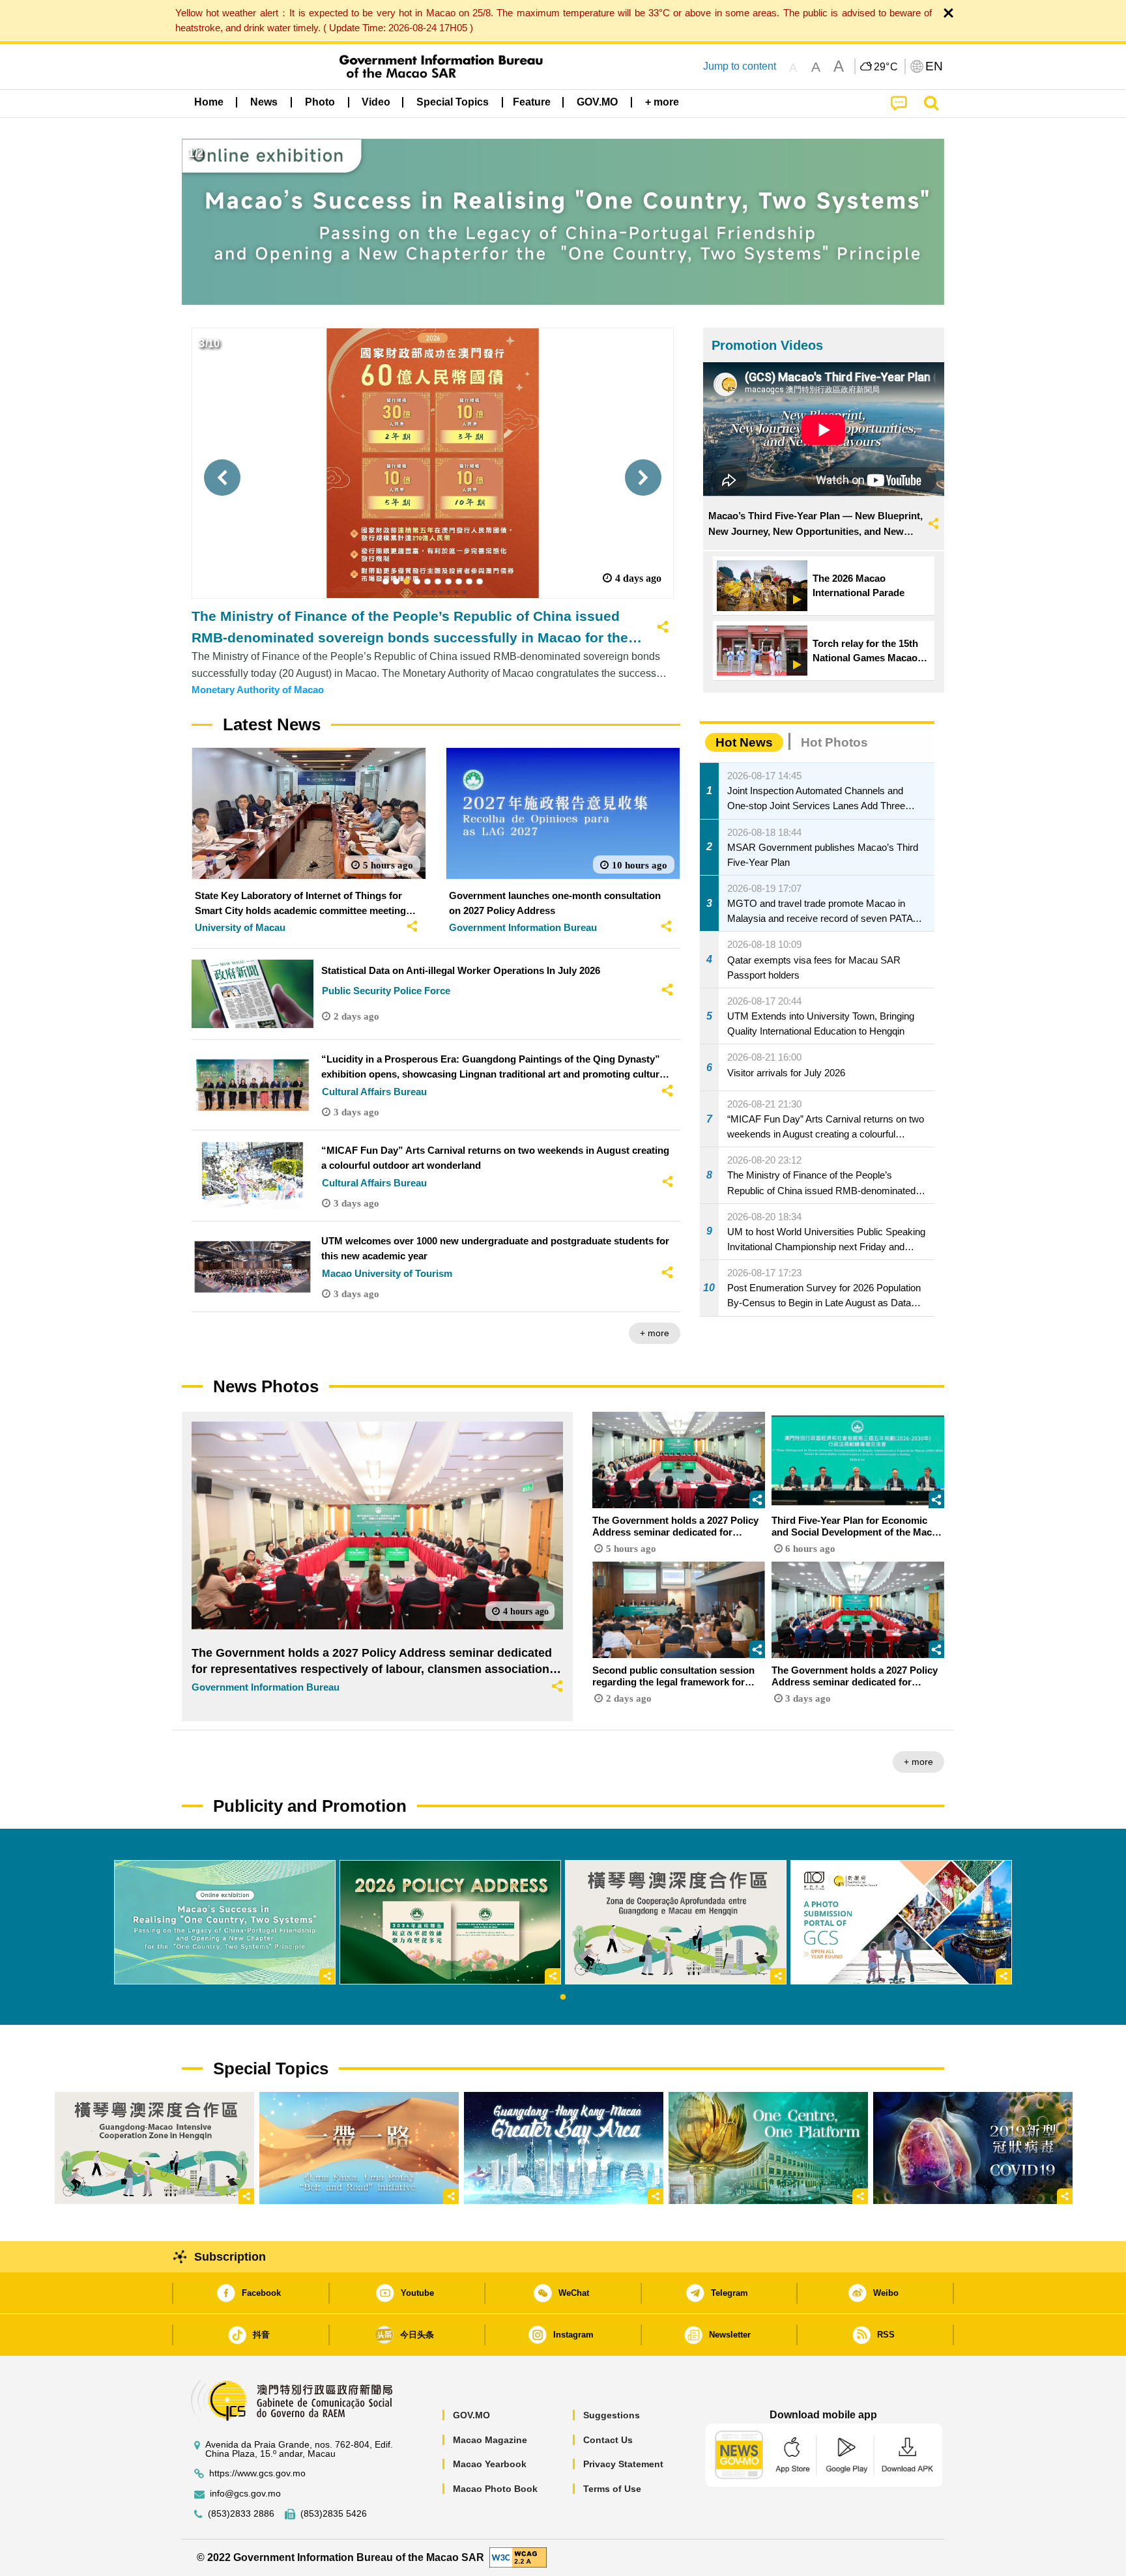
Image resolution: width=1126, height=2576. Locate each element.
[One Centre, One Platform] (768, 2148)
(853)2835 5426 (334, 2514)
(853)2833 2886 (241, 2514)
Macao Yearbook (490, 2464)
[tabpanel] (225, 1922)
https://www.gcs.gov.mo (257, 2473)
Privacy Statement (623, 2464)
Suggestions (612, 2415)
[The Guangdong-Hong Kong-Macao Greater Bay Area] (564, 2148)
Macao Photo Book (495, 2489)
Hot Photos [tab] (834, 742)
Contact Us (608, 2440)
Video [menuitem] (376, 102)
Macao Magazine (490, 2440)
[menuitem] (264, 102)
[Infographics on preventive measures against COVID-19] (973, 2148)
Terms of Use (612, 2489)
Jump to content (740, 66)
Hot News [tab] (744, 742)
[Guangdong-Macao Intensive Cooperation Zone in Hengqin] (154, 2148)
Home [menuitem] (209, 102)
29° (886, 67)
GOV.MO (471, 2415)
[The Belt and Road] (359, 2148)
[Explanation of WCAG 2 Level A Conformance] (518, 2557)
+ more (655, 1333)
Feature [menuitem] (532, 102)
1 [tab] (563, 1997)
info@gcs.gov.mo (245, 2494)
